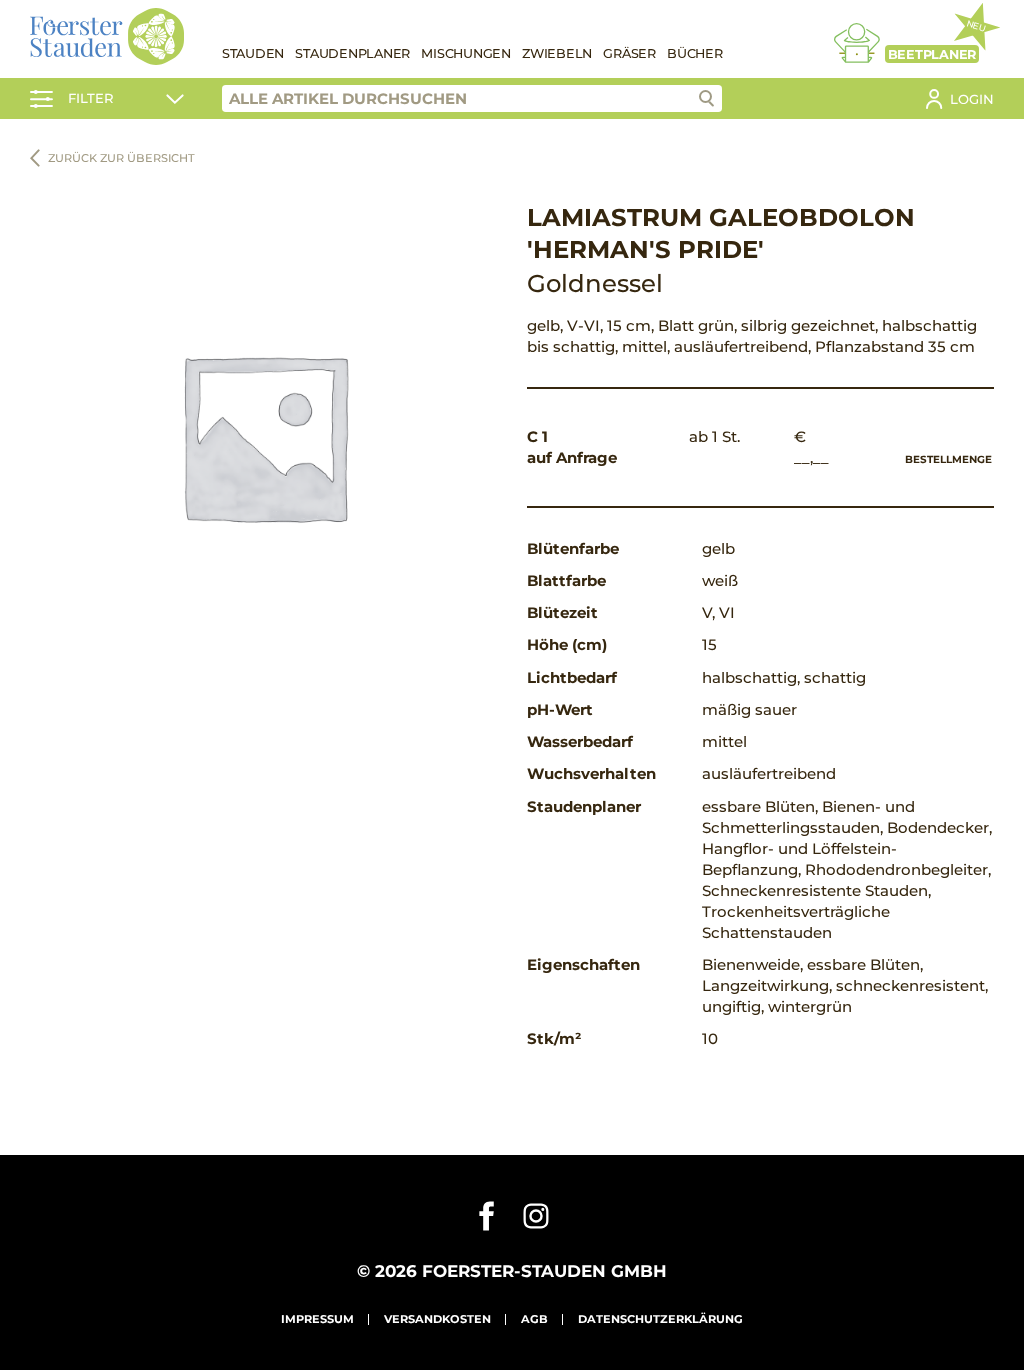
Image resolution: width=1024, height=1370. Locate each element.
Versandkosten (437, 1319)
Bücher (695, 53)
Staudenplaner (352, 53)
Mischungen (466, 53)
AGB (534, 1319)
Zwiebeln (557, 53)
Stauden (253, 53)
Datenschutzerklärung (660, 1319)
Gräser (629, 53)
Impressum (317, 1319)
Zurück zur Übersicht (121, 158)
